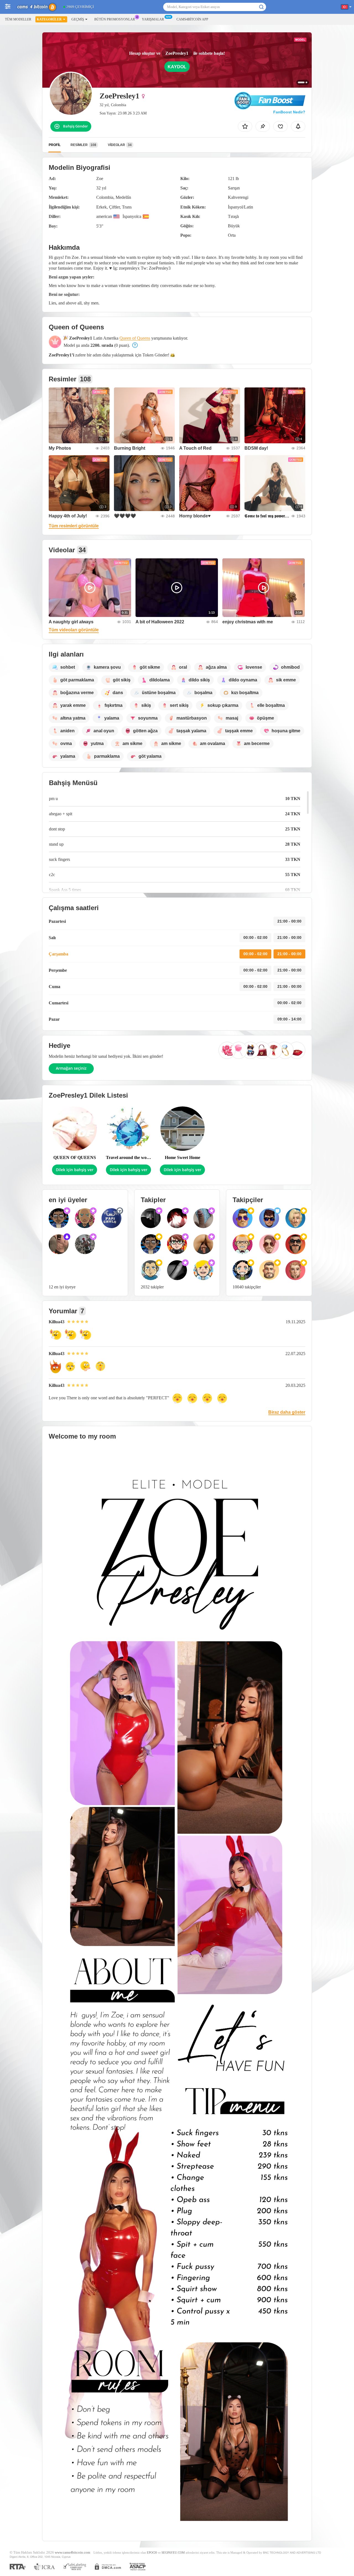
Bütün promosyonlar (115, 19)
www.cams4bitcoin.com (72, 2552)
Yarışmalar (153, 19)
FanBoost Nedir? (289, 112)
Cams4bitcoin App (192, 19)
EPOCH (152, 2552)
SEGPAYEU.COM (173, 2552)
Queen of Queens (135, 338)
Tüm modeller (18, 19)
